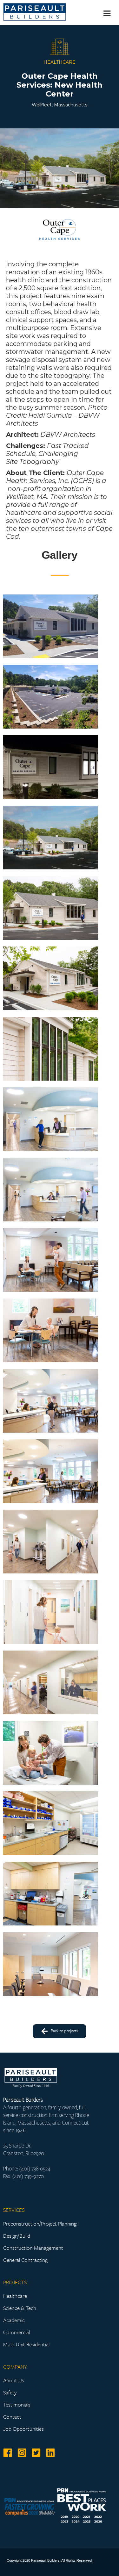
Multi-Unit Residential (26, 2344)
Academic (14, 2320)
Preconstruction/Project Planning (40, 2224)
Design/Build (17, 2236)
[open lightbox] (50, 626)
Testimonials (17, 2405)
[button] (106, 13)
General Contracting (25, 2260)
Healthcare (15, 2296)
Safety (10, 2393)
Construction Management (33, 2248)
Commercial (17, 2332)
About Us (14, 2380)
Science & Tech (20, 2308)
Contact (12, 2417)
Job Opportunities (23, 2429)
